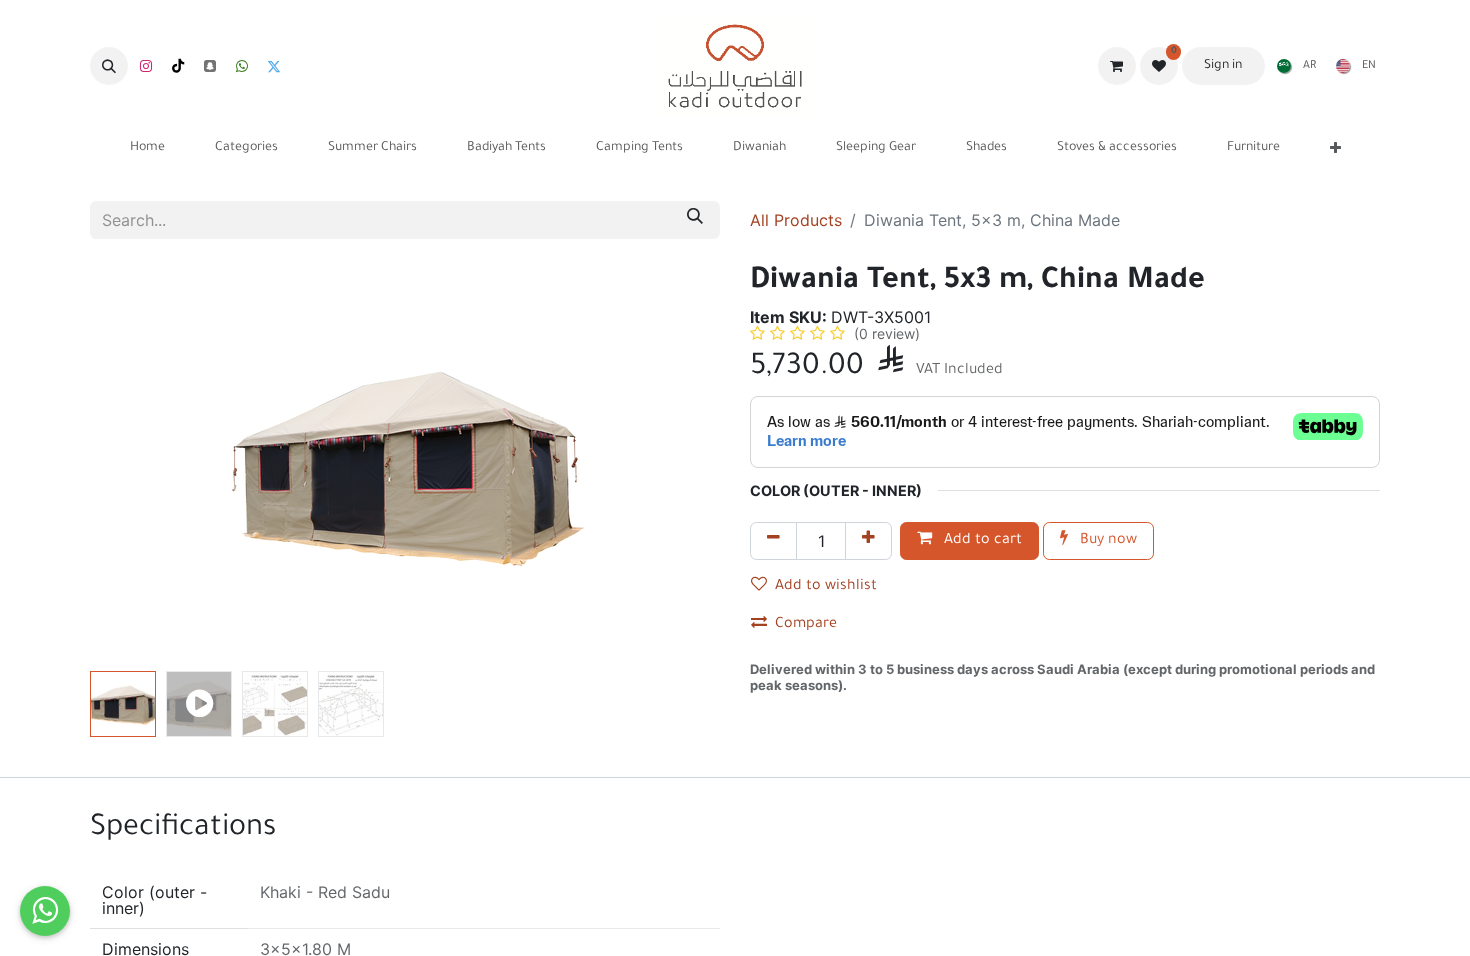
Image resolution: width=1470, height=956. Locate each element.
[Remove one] (773, 541)
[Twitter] (274, 66)
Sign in (1223, 66)
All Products (796, 220)
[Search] (695, 220)
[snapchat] (210, 66)
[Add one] (868, 541)
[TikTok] (178, 66)
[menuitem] (1292, 66)
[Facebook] (242, 66)
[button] (109, 66)
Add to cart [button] (981, 541)
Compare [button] (806, 625)
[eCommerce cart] (1117, 66)
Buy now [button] (1106, 541)
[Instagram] (146, 66)
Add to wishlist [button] (826, 587)
